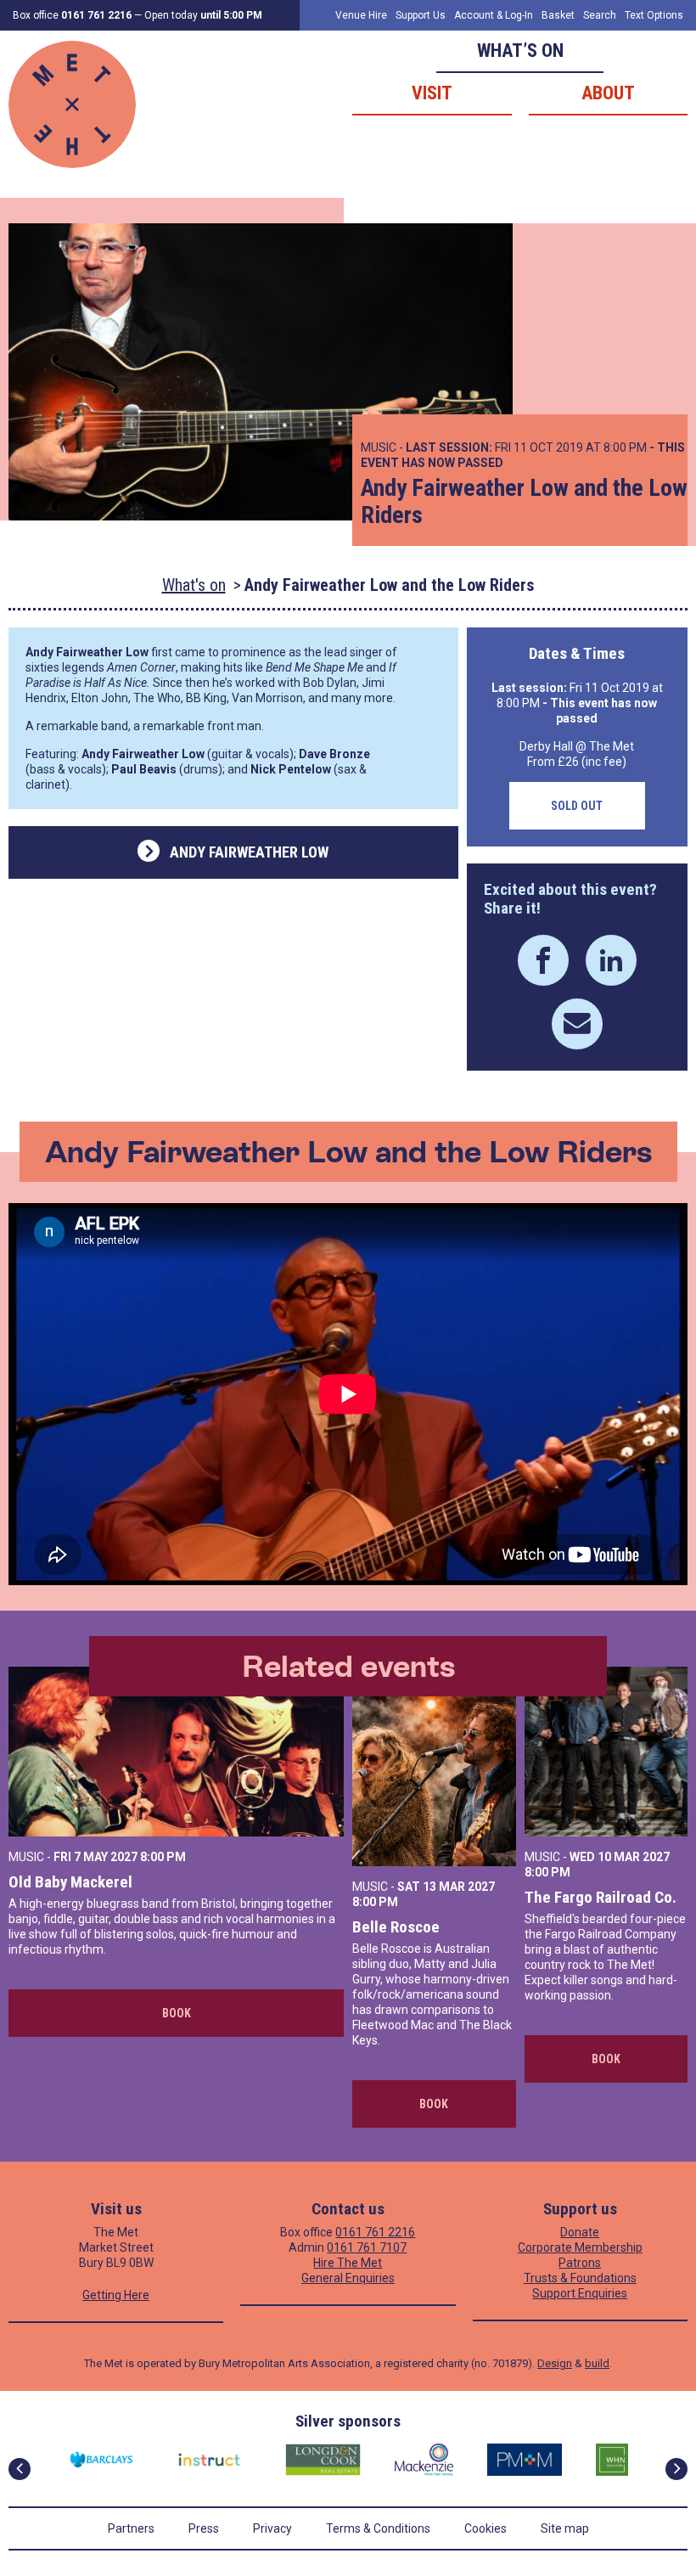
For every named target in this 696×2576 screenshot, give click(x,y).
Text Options (654, 15)
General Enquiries (348, 2278)
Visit (432, 93)
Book (177, 2013)
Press (204, 2528)
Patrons (580, 2263)
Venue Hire (361, 15)
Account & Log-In (494, 15)
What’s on (520, 51)
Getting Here (116, 2295)
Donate (580, 2232)
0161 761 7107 (367, 2247)
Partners (131, 2528)
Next (676, 2469)
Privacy (272, 2528)
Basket (558, 15)
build (597, 2363)
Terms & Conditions (378, 2528)
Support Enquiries (580, 2293)
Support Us (421, 15)
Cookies (486, 2528)
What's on (194, 585)
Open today (203, 15)
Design (555, 2363)
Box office (72, 15)
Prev (20, 2469)
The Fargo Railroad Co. (601, 1897)
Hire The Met (348, 2263)
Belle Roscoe (396, 1927)
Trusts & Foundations (580, 2278)
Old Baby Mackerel (70, 1882)
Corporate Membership (580, 2247)
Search (600, 15)
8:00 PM (163, 1857)
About (608, 93)
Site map (565, 2528)
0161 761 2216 (375, 2232)
